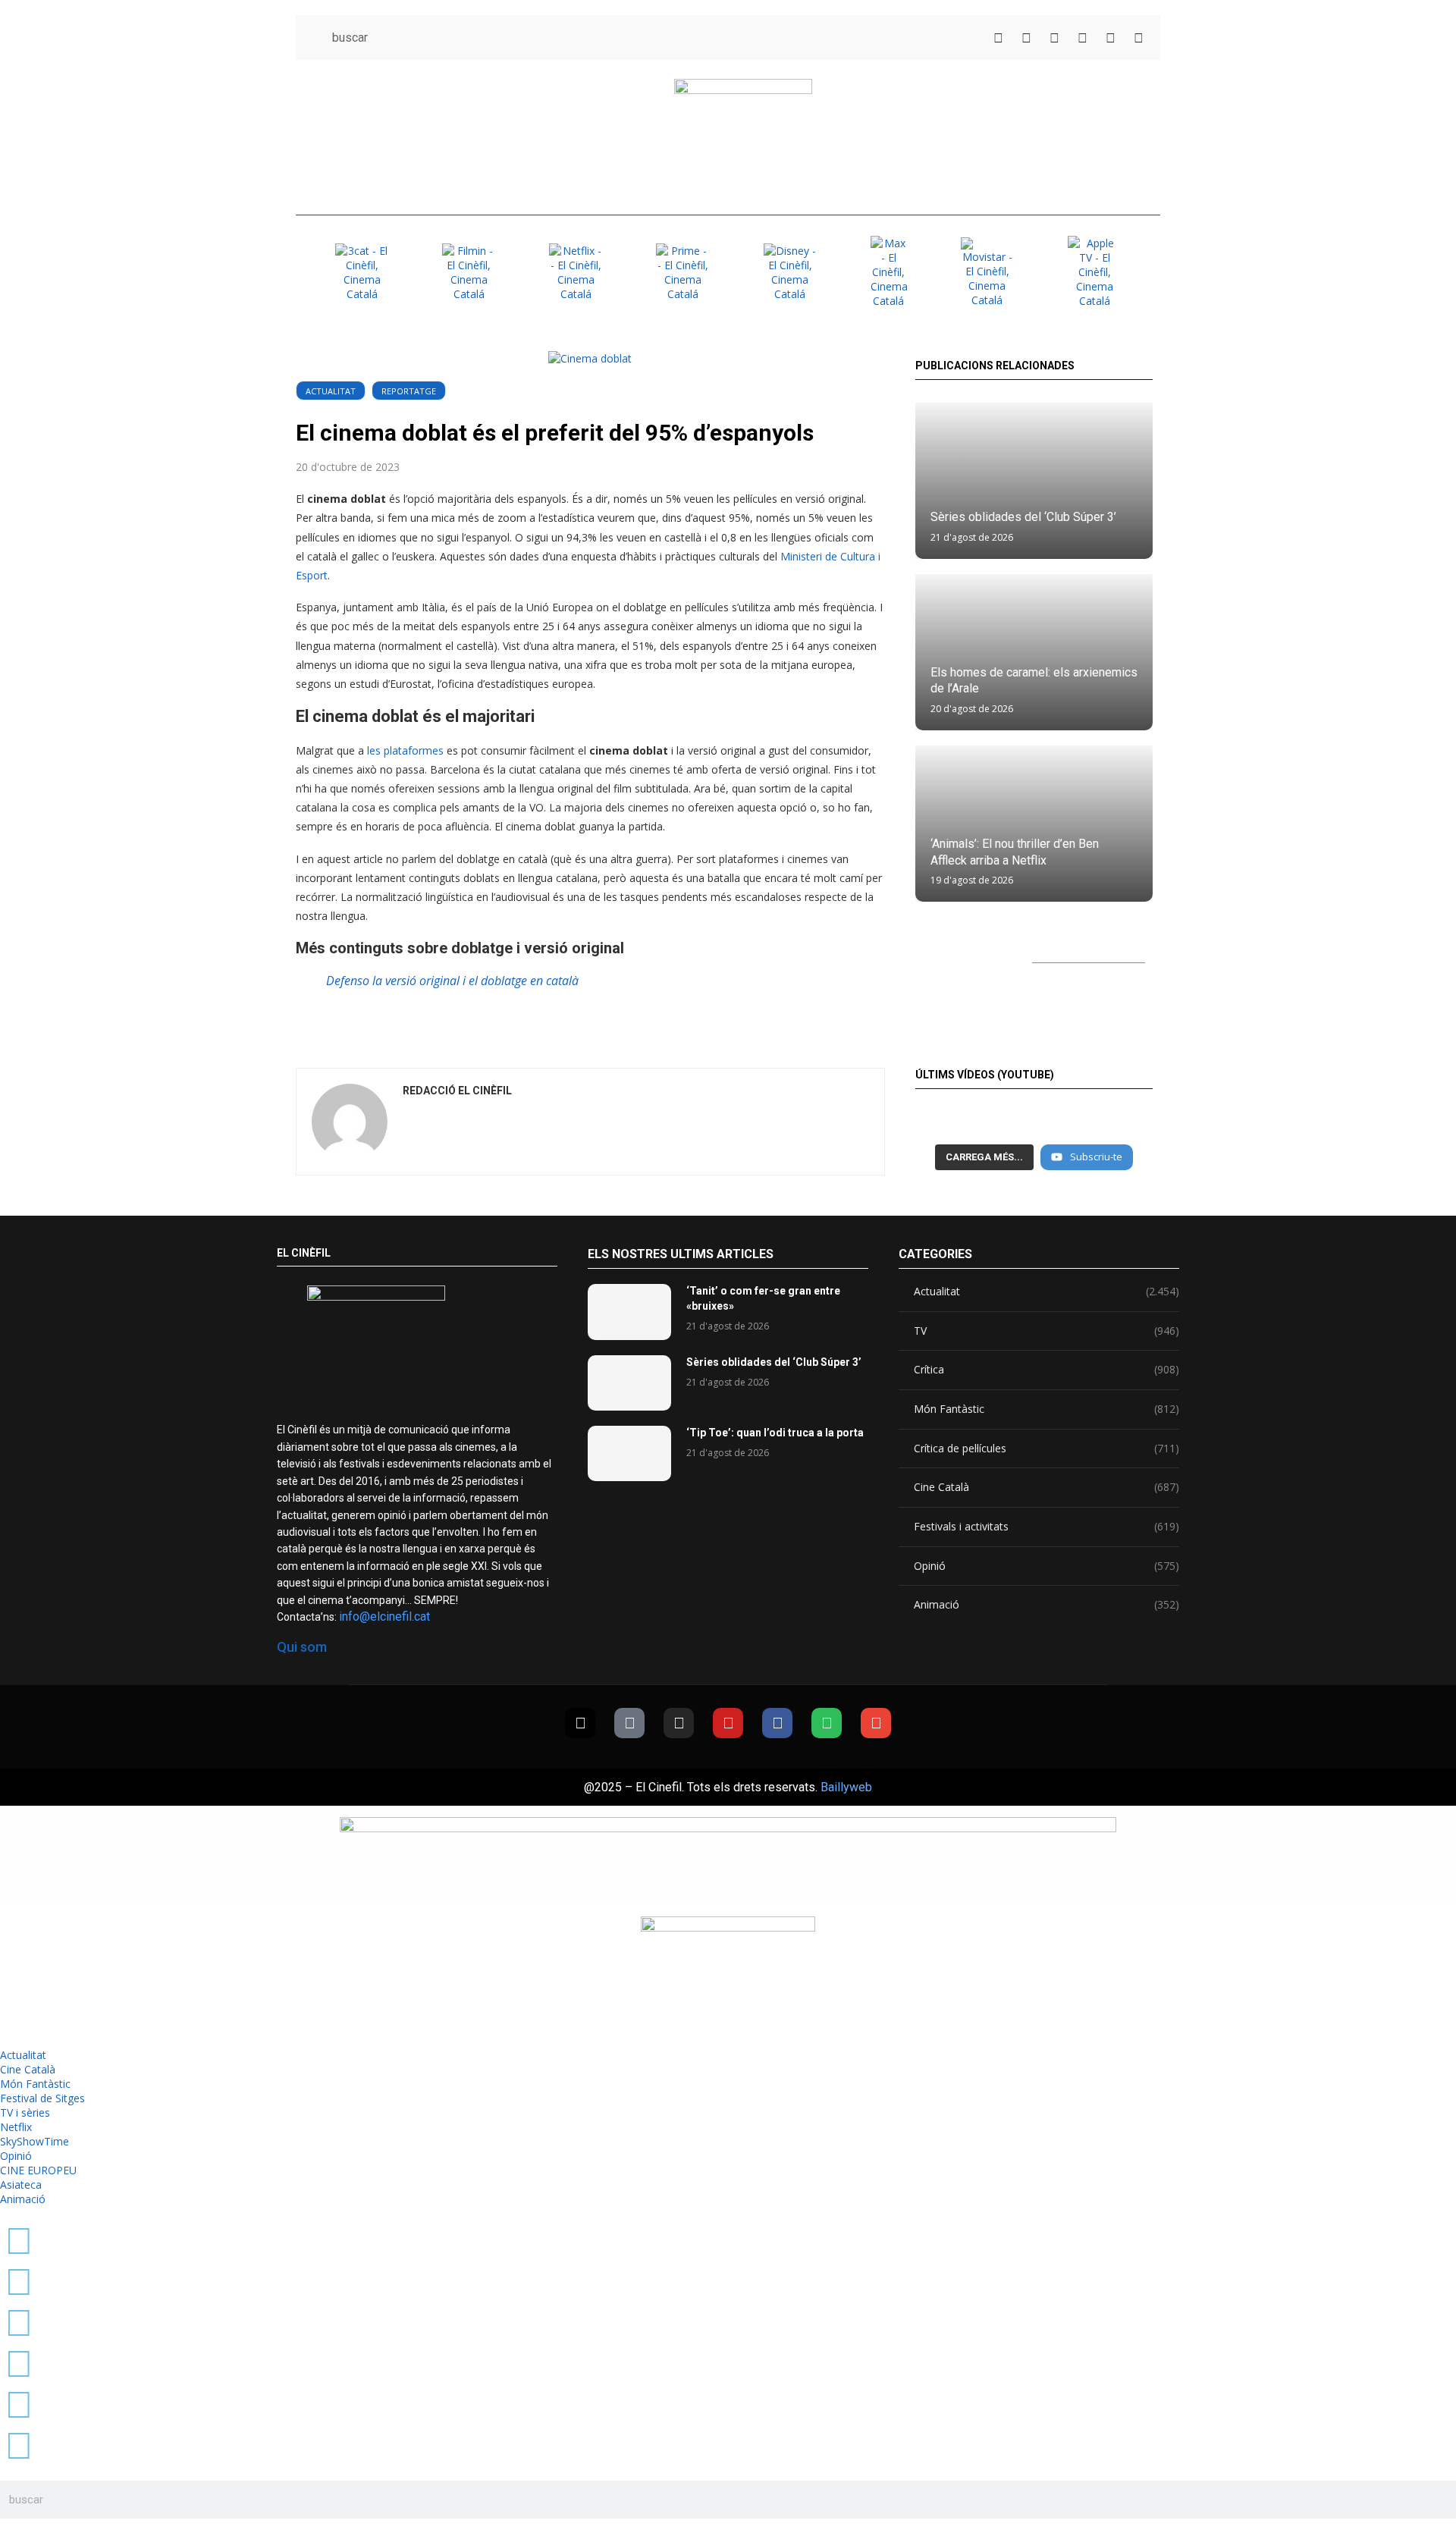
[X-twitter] (580, 1723)
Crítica (1046, 1369)
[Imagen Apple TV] (1094, 272)
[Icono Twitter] (998, 38)
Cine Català (1046, 1487)
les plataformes (404, 750)
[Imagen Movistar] (987, 272)
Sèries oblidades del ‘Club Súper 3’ (1023, 517)
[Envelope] (876, 1723)
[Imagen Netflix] (576, 272)
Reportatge (409, 391)
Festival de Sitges (42, 2098)
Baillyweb (846, 1787)
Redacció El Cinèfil (457, 1091)
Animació (1046, 1604)
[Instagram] (679, 1723)
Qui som (302, 1647)
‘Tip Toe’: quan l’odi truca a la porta (775, 1433)
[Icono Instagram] (1054, 38)
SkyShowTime (35, 2141)
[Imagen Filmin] (469, 272)
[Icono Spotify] (1139, 38)
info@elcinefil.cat (384, 1616)
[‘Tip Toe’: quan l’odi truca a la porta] (629, 1453)
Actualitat (331, 391)
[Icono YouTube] (1083, 38)
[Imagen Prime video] (682, 272)
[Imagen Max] (889, 272)
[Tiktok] (629, 1723)
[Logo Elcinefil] (743, 137)
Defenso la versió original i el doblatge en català (452, 981)
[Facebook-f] (777, 1723)
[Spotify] (827, 1723)
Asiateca (21, 2185)
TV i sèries (25, 2112)
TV (1046, 1331)
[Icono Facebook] (1111, 38)
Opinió (1046, 1566)
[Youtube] (728, 1723)
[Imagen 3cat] (362, 272)
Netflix (16, 2127)
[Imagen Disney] (790, 272)
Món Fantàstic (1046, 1409)
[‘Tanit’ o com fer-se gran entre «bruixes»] (629, 1312)
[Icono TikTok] (1026, 38)
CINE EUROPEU (38, 2170)
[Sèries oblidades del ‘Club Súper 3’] (1034, 481)
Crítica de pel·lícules (1046, 1448)
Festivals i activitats (1046, 1526)
